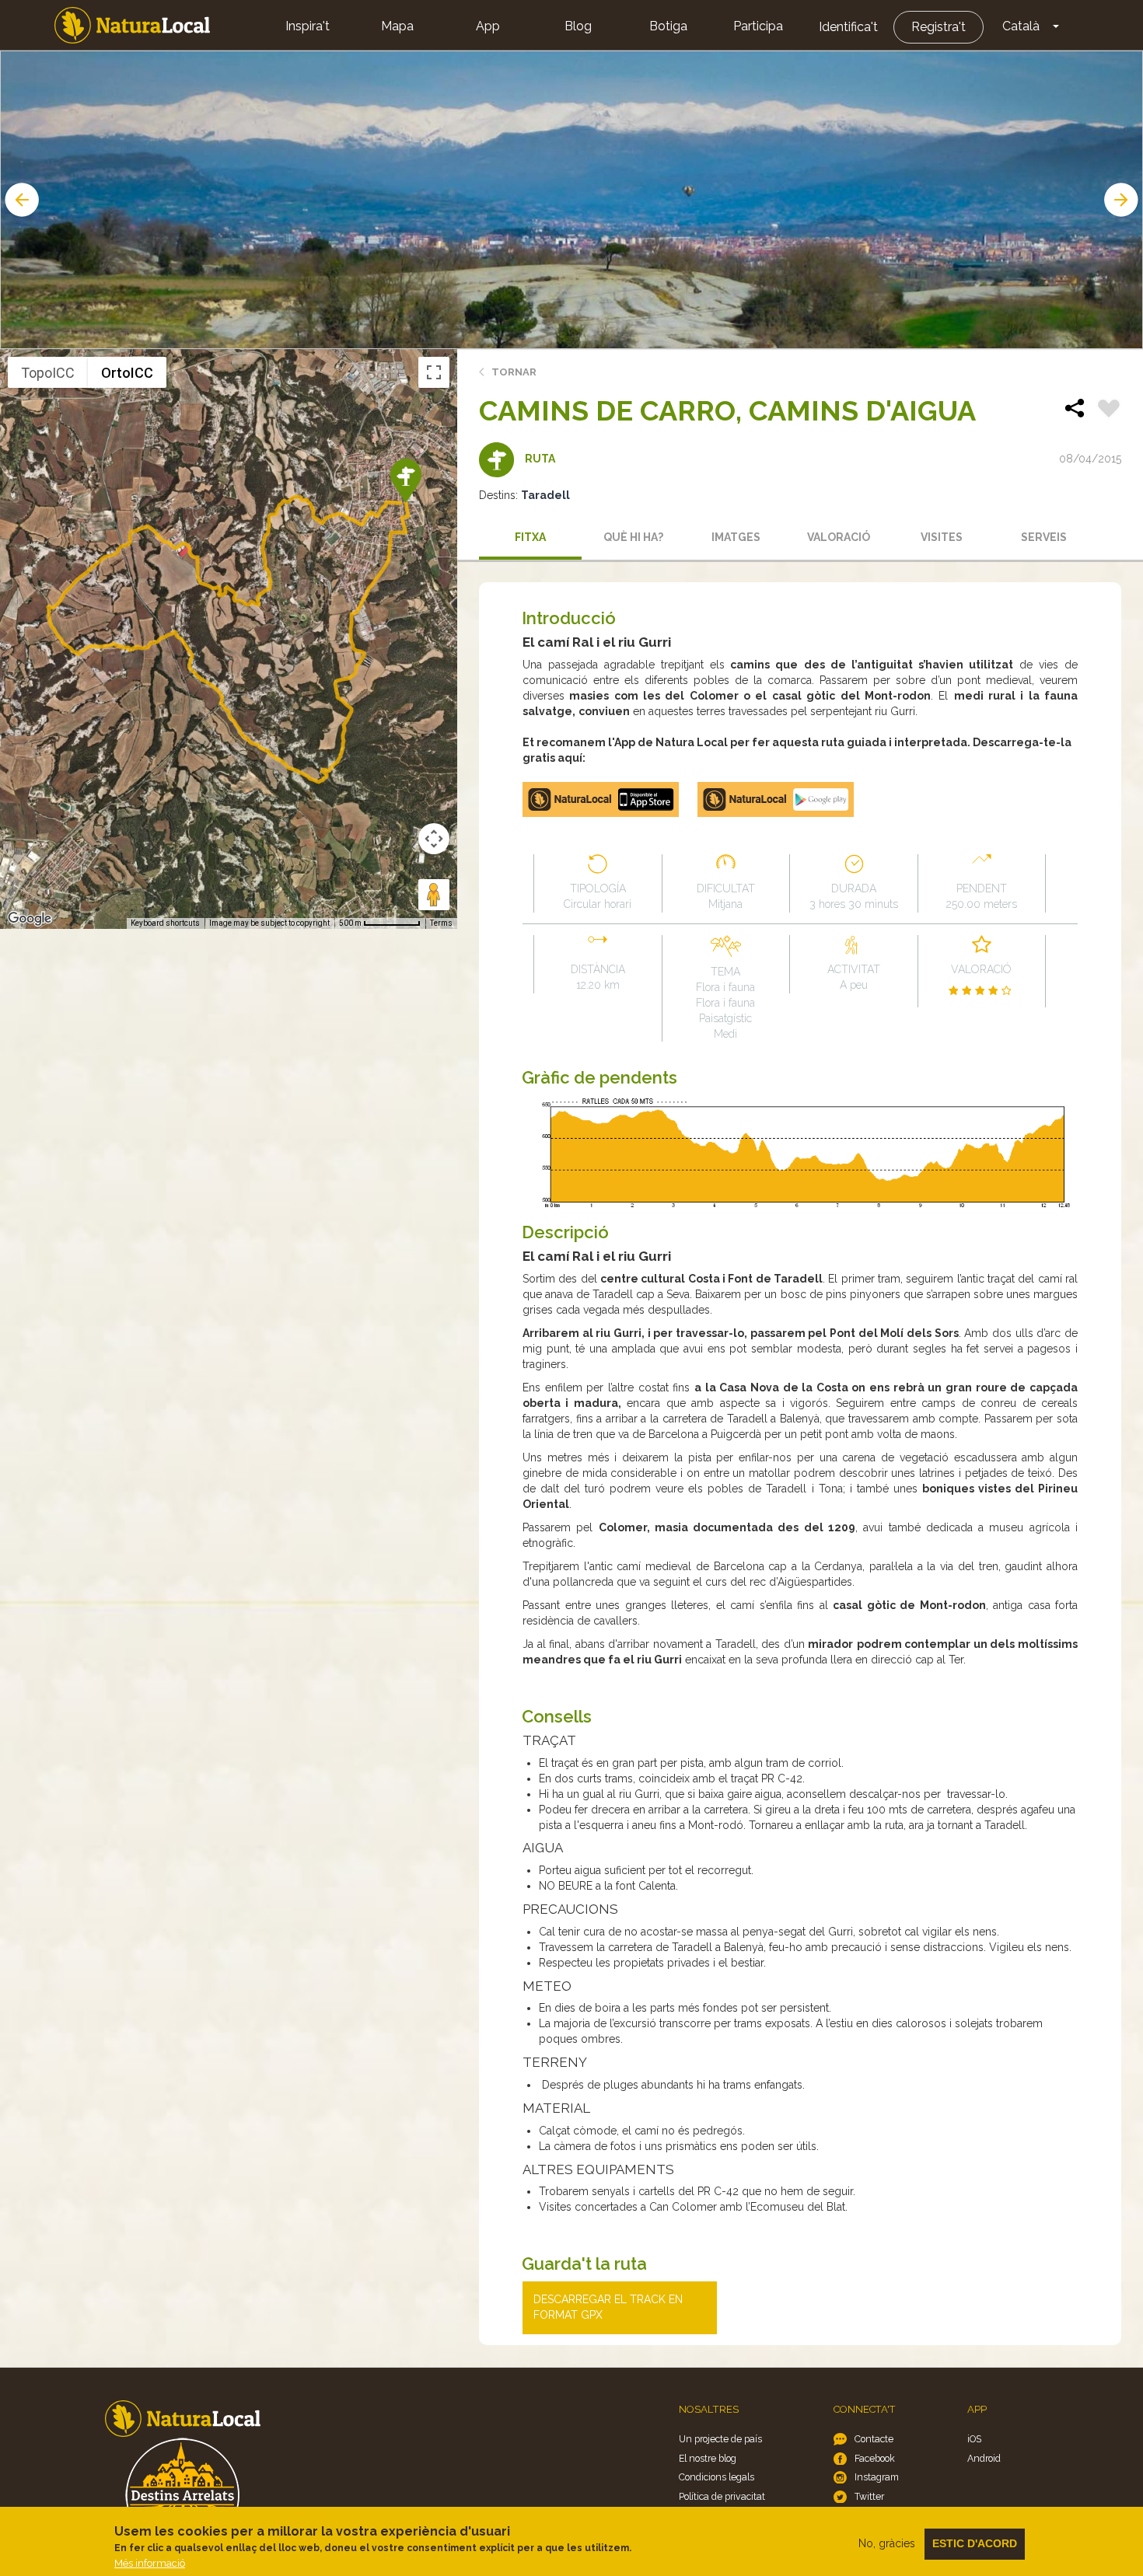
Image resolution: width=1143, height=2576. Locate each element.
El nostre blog (708, 2458)
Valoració (839, 537)
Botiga (668, 26)
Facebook (875, 2458)
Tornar (514, 372)
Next (1123, 200)
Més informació (150, 2563)
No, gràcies (887, 2543)
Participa (758, 26)
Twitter (869, 2496)
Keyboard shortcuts (165, 923)
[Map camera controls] (434, 839)
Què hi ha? (633, 537)
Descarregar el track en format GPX (608, 2307)
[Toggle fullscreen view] (434, 372)
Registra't (939, 27)
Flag (1109, 410)
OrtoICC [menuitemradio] (127, 373)
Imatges (736, 537)
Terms (441, 923)
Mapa (397, 26)
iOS (974, 2439)
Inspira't (308, 26)
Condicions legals (717, 2477)
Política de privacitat (722, 2496)
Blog (578, 26)
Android (984, 2458)
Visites (942, 537)
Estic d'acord (975, 2543)
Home (132, 25)
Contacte (874, 2439)
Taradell (545, 495)
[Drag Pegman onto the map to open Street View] (434, 895)
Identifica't (848, 27)
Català (1021, 26)
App (488, 26)
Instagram (877, 2477)
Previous (20, 200)
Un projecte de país (720, 2439)
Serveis (1044, 537)
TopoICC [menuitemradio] (48, 373)
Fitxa (530, 537)
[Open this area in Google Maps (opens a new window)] (30, 919)
